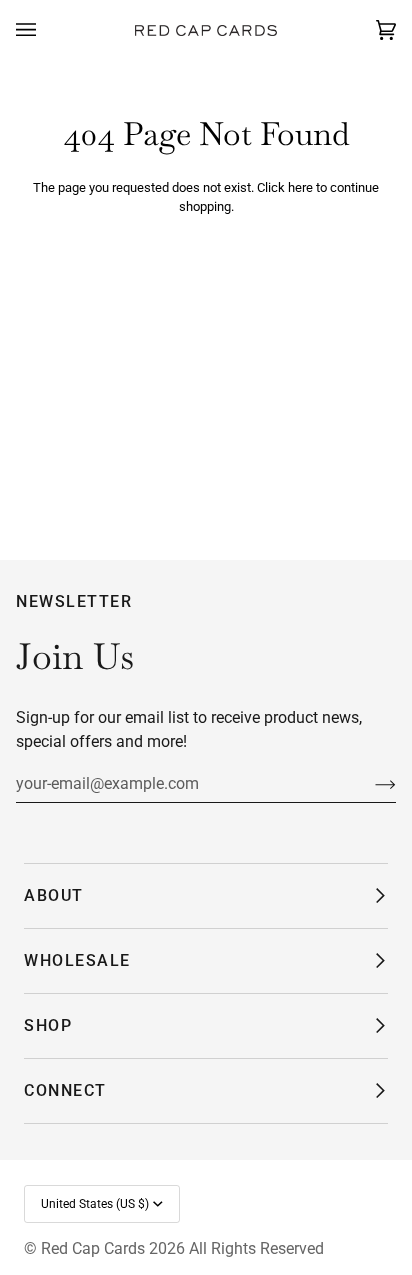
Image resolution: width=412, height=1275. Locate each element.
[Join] (369, 784)
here (300, 187)
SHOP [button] (48, 1025)
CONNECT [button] (65, 1090)
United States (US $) (95, 1204)
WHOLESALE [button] (77, 960)
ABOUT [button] (54, 895)
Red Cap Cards (93, 1248)
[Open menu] (46, 30)
